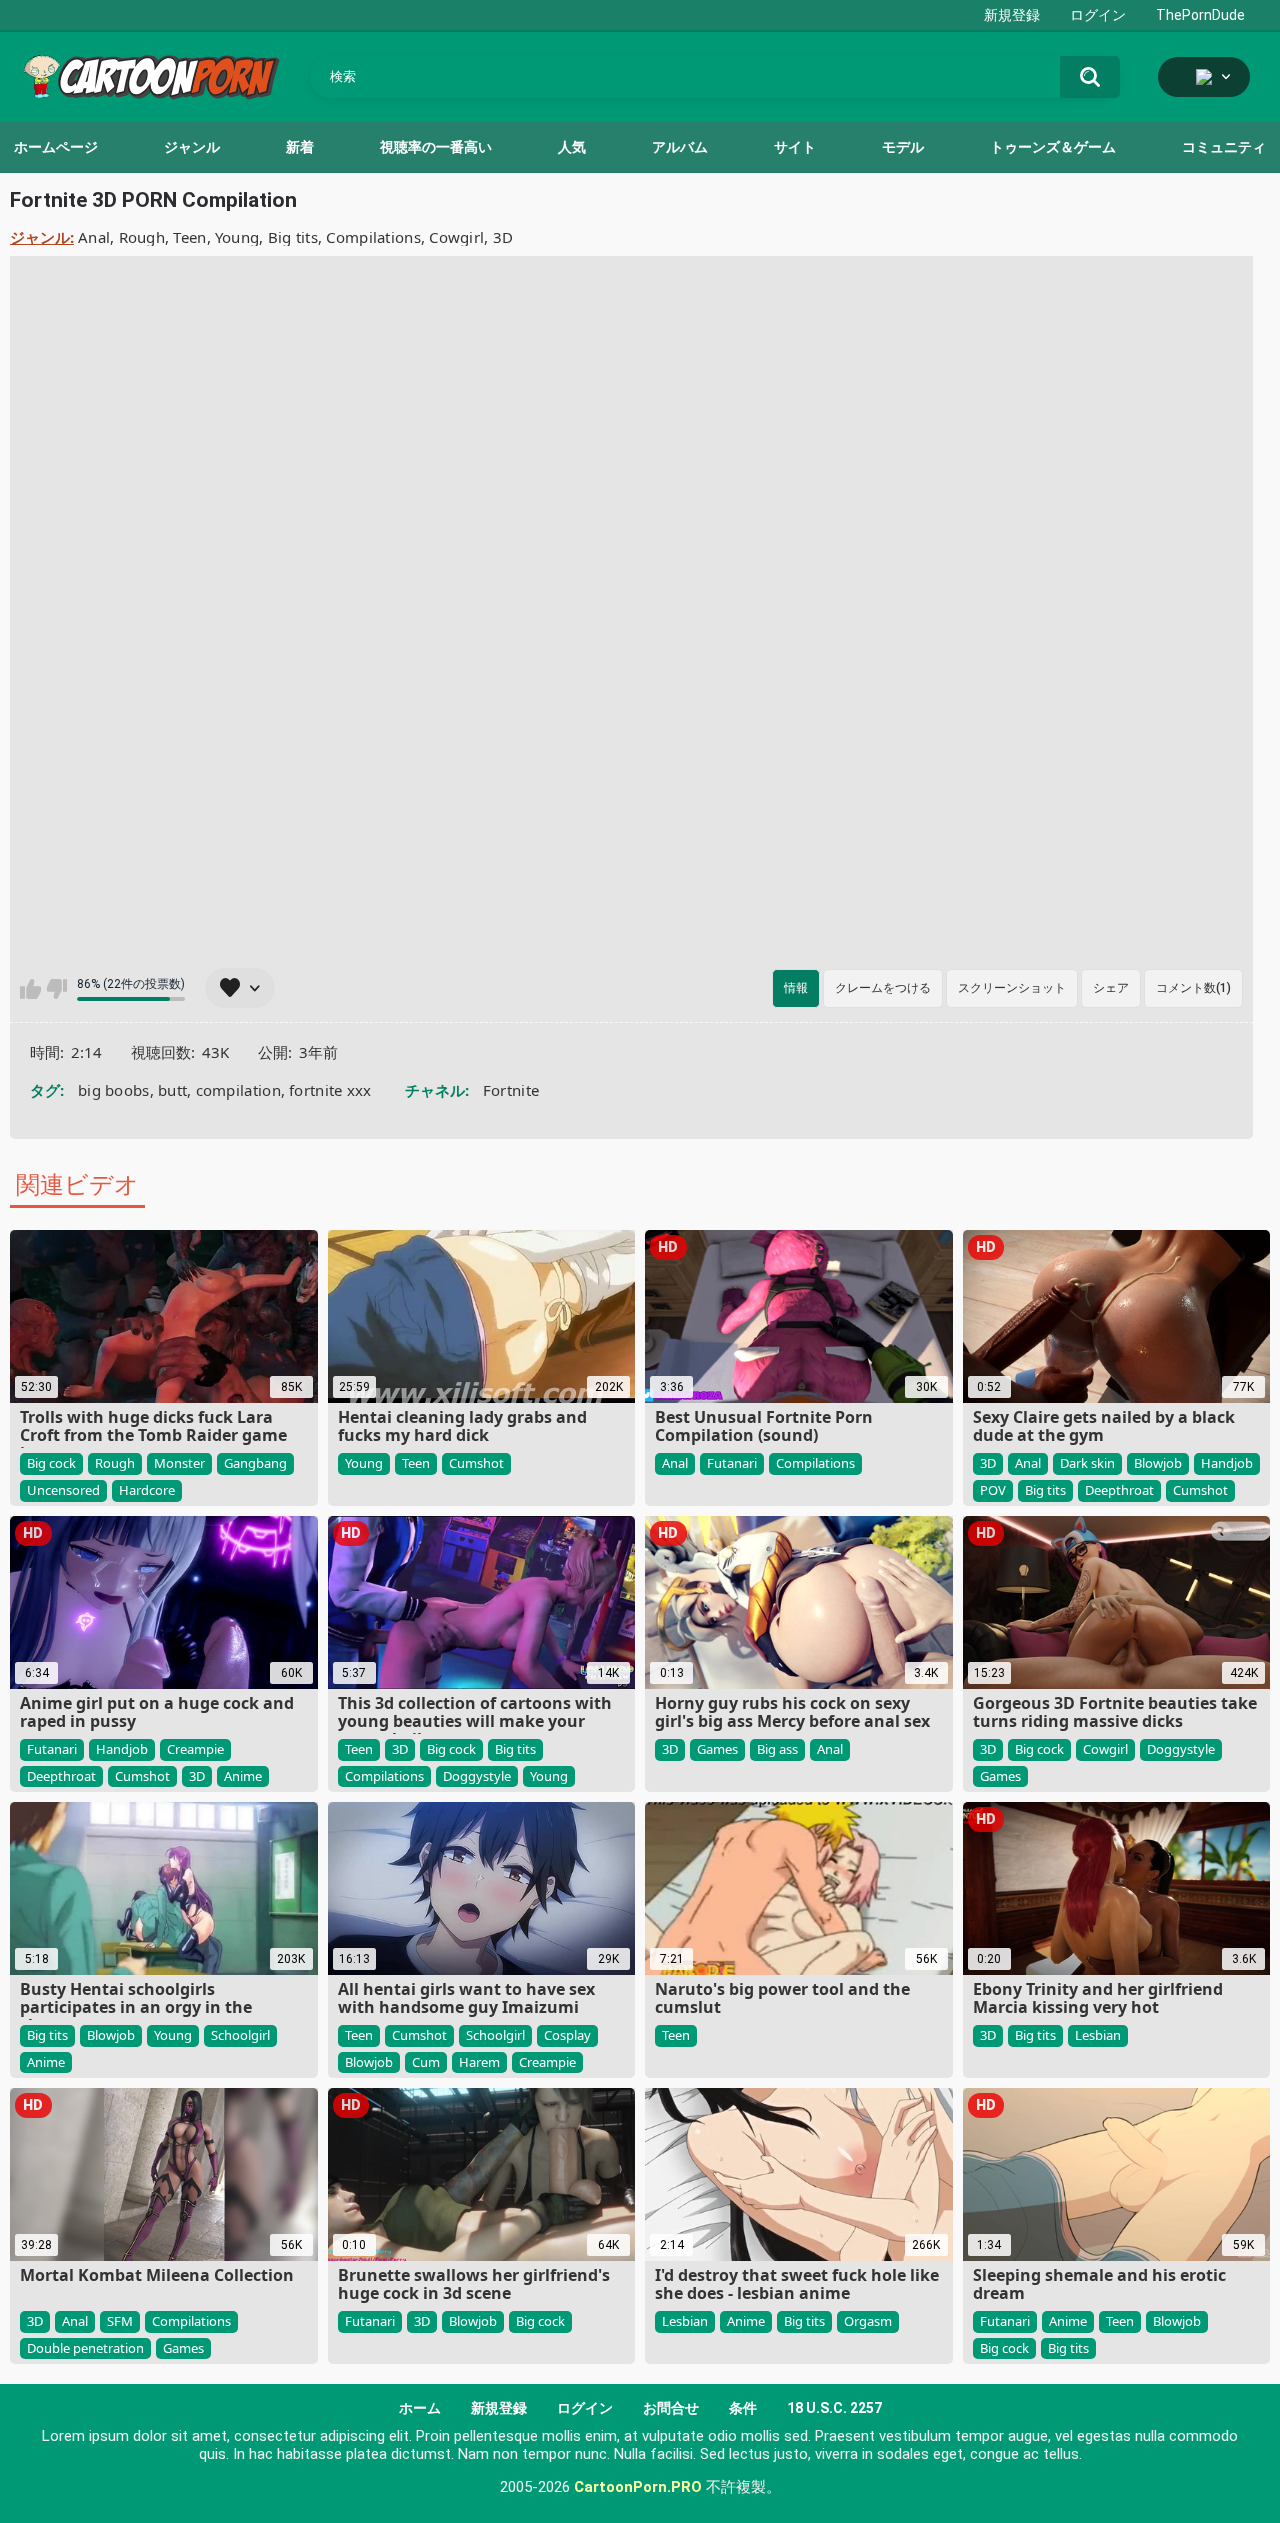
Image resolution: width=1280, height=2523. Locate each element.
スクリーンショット (1012, 988)
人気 (572, 147)
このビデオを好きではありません (56, 989)
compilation (238, 1090)
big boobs (114, 1090)
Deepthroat (1119, 1490)
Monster (179, 1463)
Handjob (1227, 1463)
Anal (94, 237)
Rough (142, 237)
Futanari (732, 1463)
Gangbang (255, 1463)
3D (503, 237)
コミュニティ (1224, 147)
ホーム (420, 2408)
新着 (300, 147)
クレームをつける (883, 988)
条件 (743, 2408)
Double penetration (85, 2348)
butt (172, 1090)
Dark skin (1087, 1463)
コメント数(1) (1193, 988)
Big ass (777, 1749)
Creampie (195, 1749)
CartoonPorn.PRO (638, 2487)
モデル (903, 147)
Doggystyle (477, 1776)
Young (237, 237)
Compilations (373, 237)
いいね (30, 989)
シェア (1111, 988)
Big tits (293, 237)
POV (993, 1490)
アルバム (680, 147)
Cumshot (476, 1463)
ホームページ (56, 147)
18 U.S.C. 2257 (834, 2408)
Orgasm (868, 2321)
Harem (479, 2062)
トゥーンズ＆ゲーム (1053, 147)
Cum (426, 2062)
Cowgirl (456, 237)
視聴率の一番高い (436, 147)
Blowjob (1158, 1463)
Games (717, 1749)
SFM (120, 2321)
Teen (189, 237)
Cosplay (567, 2035)
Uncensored (63, 1490)
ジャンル (192, 147)
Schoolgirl (240, 2035)
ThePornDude (1200, 15)
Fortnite (511, 1090)
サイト (795, 147)
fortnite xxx (330, 1090)
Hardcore (147, 1490)
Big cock (51, 1463)
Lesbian (1098, 2035)
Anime (243, 1776)
